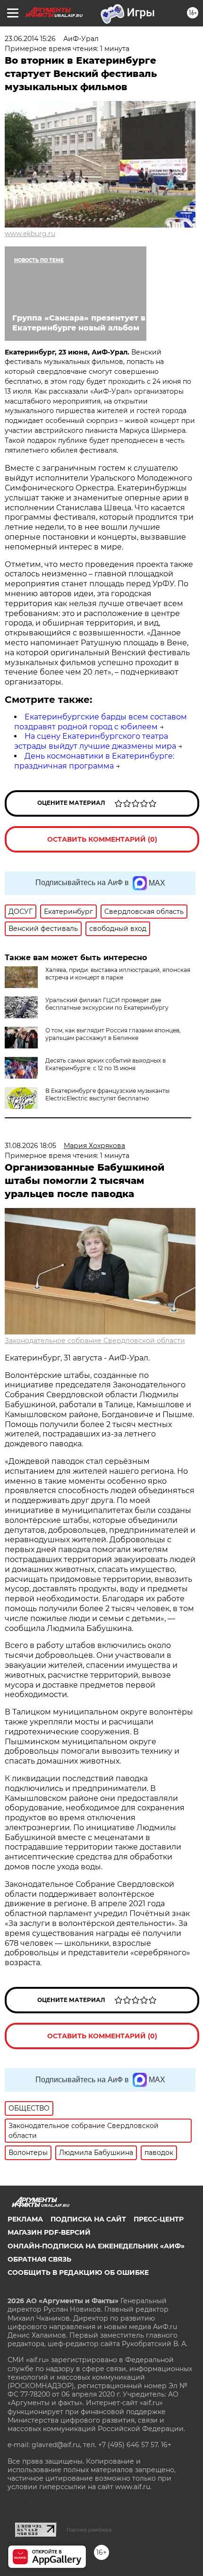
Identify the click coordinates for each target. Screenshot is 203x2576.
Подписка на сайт (88, 2219)
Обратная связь (39, 2259)
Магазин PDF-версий (49, 2232)
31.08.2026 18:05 (30, 1146)
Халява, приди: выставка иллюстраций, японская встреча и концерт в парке (118, 974)
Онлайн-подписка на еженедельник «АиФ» (96, 2246)
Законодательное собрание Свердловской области (95, 1341)
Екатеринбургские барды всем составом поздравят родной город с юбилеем (101, 722)
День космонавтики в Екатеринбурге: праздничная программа (94, 761)
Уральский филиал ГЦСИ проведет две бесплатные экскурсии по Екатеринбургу (107, 1004)
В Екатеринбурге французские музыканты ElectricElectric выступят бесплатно (107, 1094)
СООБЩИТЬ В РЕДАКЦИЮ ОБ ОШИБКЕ (78, 2272)
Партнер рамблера (89, 2530)
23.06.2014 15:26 (30, 39)
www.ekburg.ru (30, 234)
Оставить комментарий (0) (102, 839)
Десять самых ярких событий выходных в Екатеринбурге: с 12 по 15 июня (106, 1064)
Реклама (25, 2219)
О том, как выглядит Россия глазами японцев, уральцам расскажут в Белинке (113, 1034)
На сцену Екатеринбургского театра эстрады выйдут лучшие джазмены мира (95, 741)
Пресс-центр (159, 2219)
